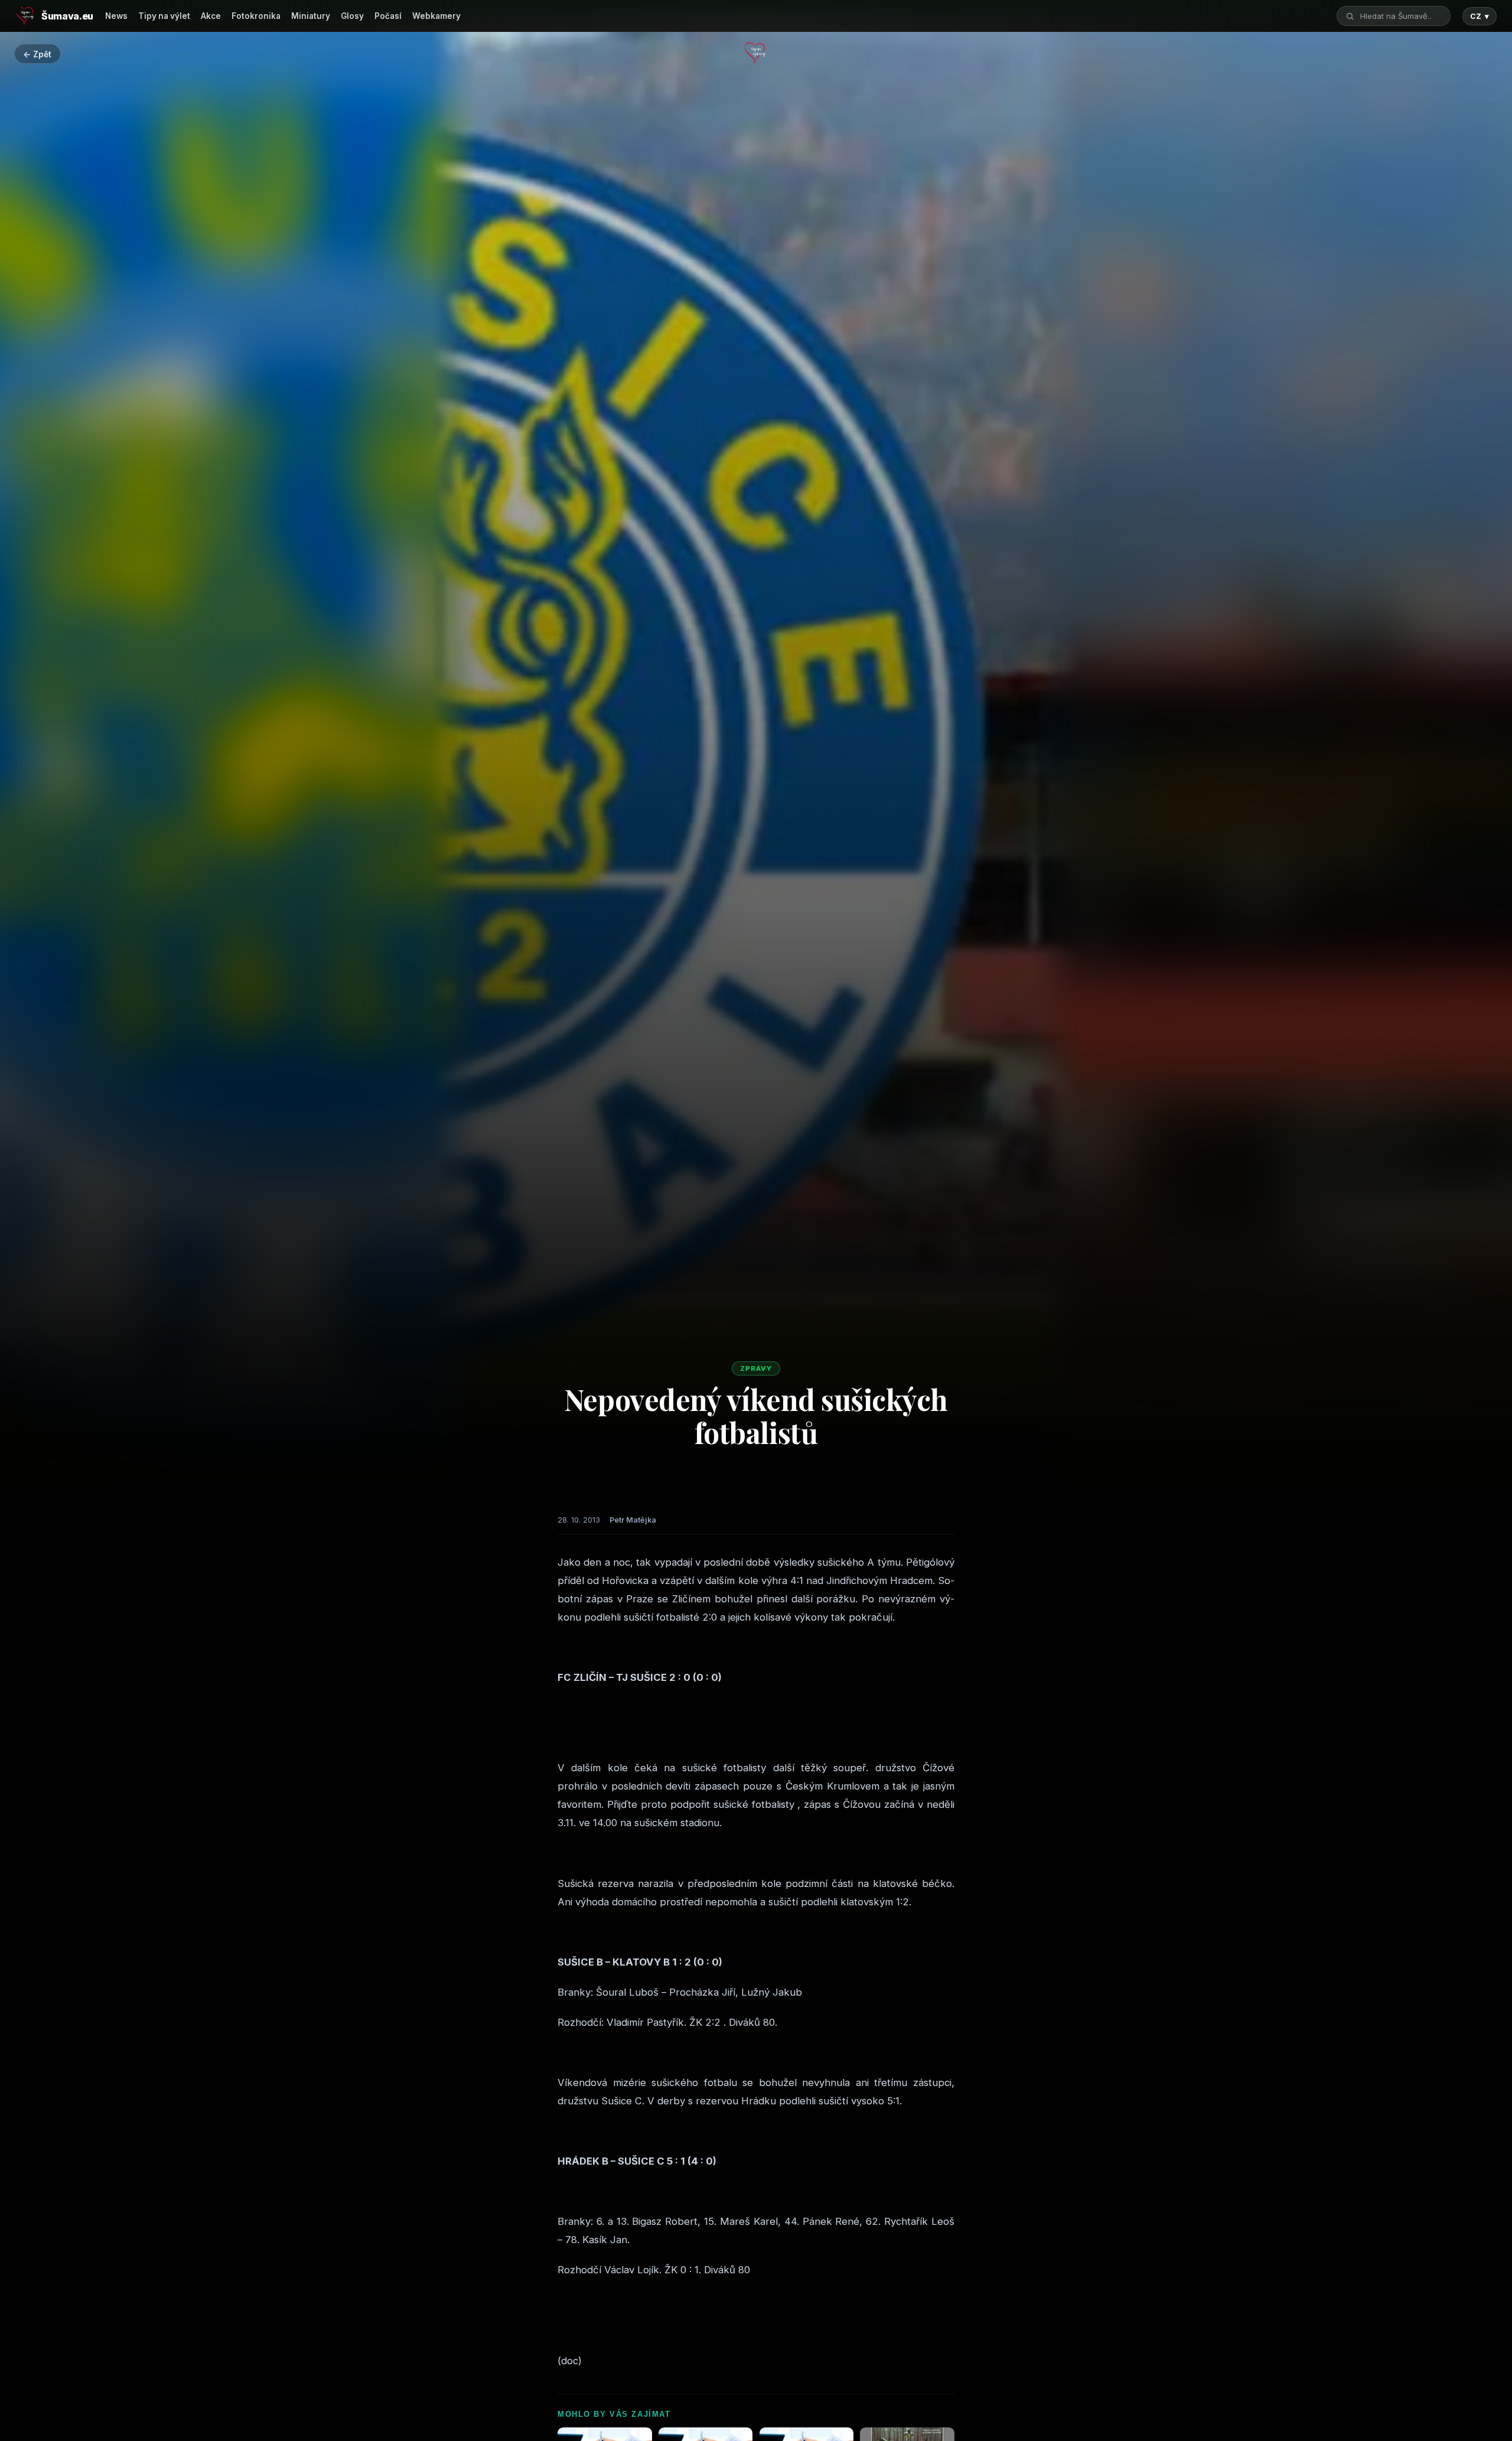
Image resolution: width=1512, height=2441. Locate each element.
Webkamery (436, 16)
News (116, 16)
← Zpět (37, 54)
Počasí (388, 16)
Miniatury (311, 16)
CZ (1480, 16)
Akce (211, 16)
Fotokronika (256, 16)
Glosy (352, 16)
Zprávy (756, 1368)
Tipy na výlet (164, 16)
